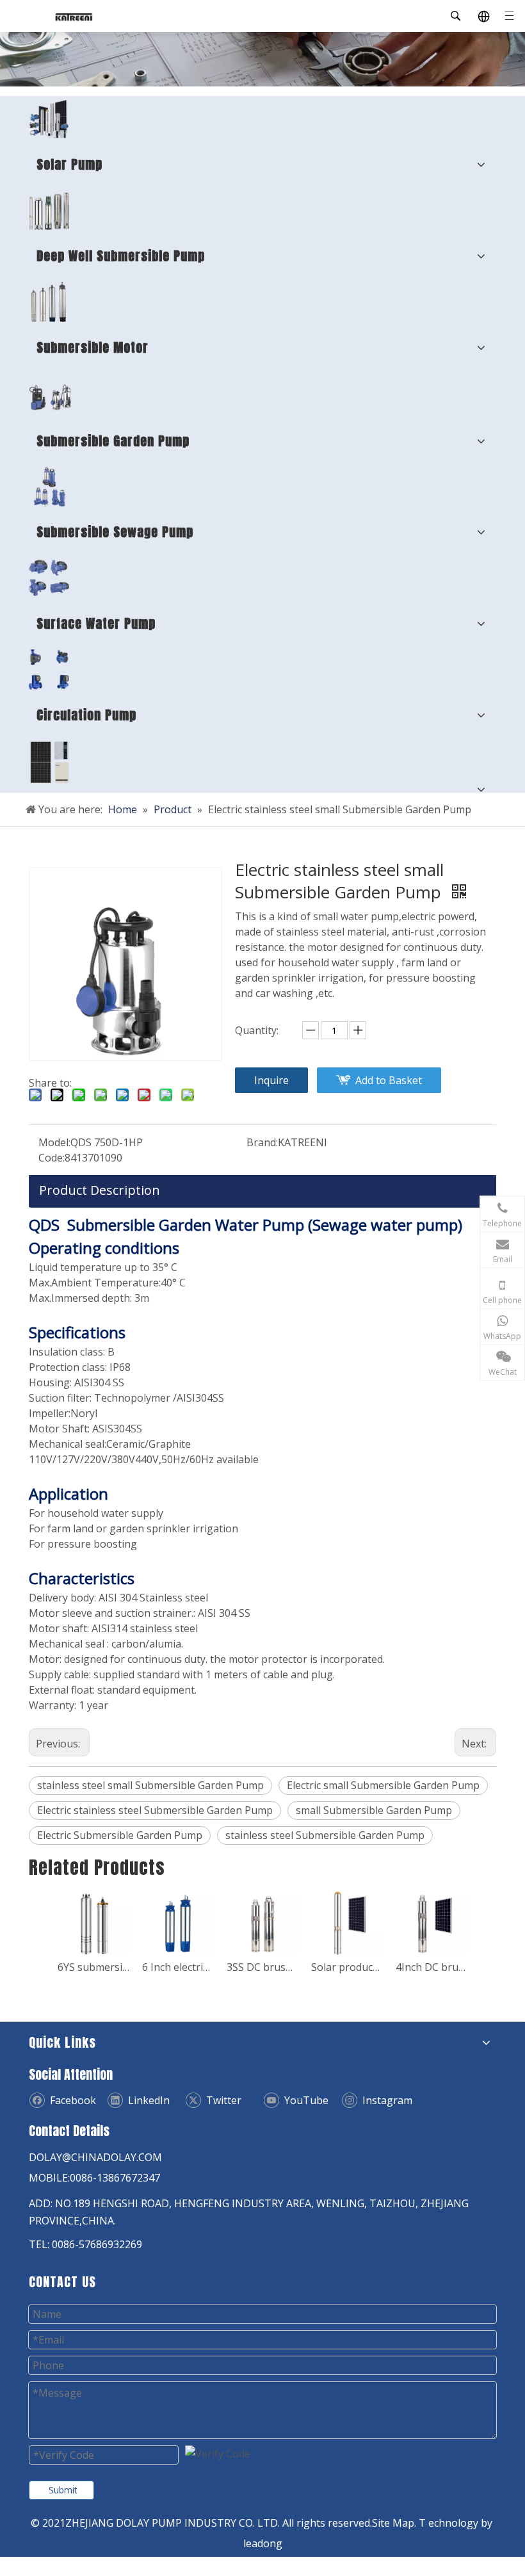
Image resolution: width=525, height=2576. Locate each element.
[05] (49, 578)
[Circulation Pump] (49, 669)
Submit (63, 2490)
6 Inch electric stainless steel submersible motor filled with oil (178, 1967)
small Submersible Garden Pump (374, 1810)
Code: (52, 1158)
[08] (49, 302)
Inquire (271, 1080)
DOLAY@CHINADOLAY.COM (95, 2157)
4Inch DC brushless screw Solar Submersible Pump (432, 1967)
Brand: (262, 1142)
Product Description (100, 1190)
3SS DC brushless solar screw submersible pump (262, 1967)
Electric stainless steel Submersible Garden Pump (155, 1810)
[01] (49, 119)
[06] (50, 394)
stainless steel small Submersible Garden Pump (150, 1785)
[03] (49, 487)
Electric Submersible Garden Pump (120, 1835)
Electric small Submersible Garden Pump (383, 1785)
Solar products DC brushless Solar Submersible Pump (347, 1967)
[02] (49, 210)
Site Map (393, 2523)
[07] (50, 762)
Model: (54, 1142)
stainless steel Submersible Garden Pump (325, 1835)
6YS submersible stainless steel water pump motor (93, 1967)
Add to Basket (389, 1080)
